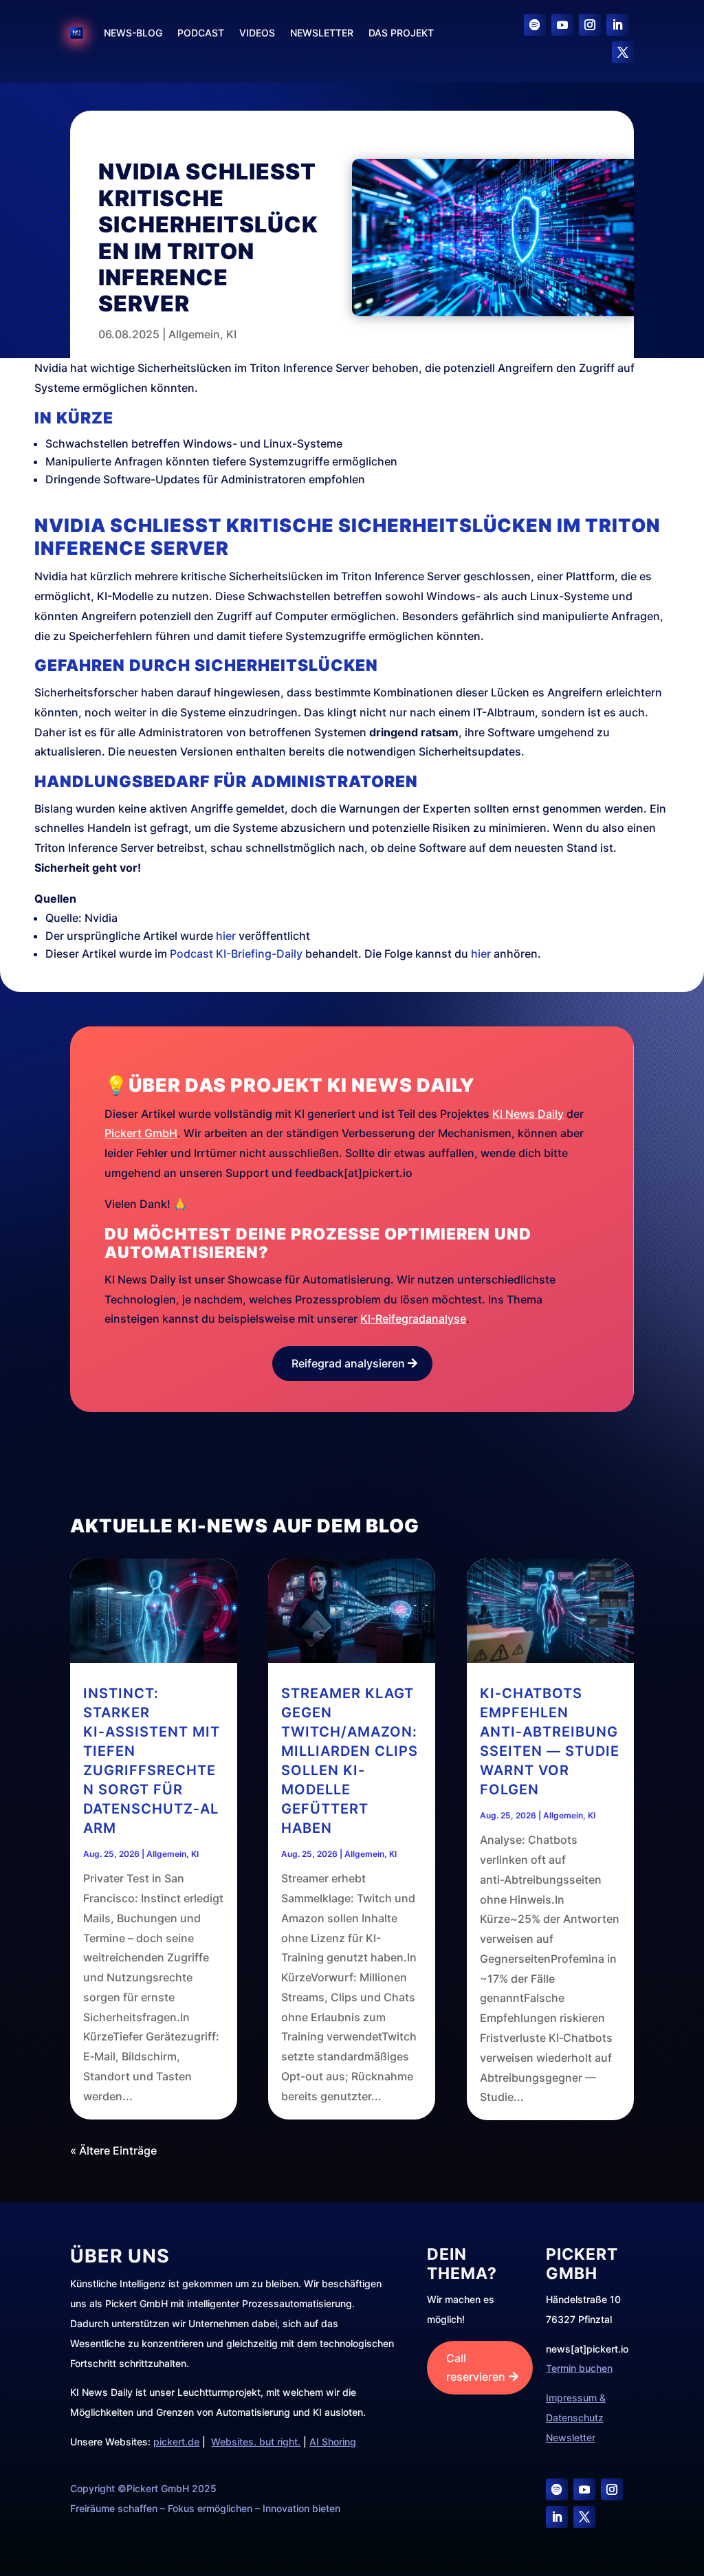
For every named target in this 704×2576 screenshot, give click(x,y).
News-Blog (133, 33)
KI (231, 334)
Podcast (201, 33)
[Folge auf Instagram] (590, 25)
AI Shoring (333, 2442)
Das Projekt (401, 33)
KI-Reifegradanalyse (413, 1319)
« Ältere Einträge (113, 2150)
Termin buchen (579, 2368)
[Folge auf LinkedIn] (617, 25)
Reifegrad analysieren (348, 1363)
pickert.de (176, 2442)
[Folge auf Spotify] (535, 25)
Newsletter (322, 33)
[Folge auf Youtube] (562, 25)
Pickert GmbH (141, 1133)
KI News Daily (528, 1114)
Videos (257, 33)
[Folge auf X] (623, 52)
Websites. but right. (256, 2442)
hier (226, 936)
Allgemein (194, 334)
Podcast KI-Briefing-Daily (236, 954)
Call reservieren (476, 2367)
